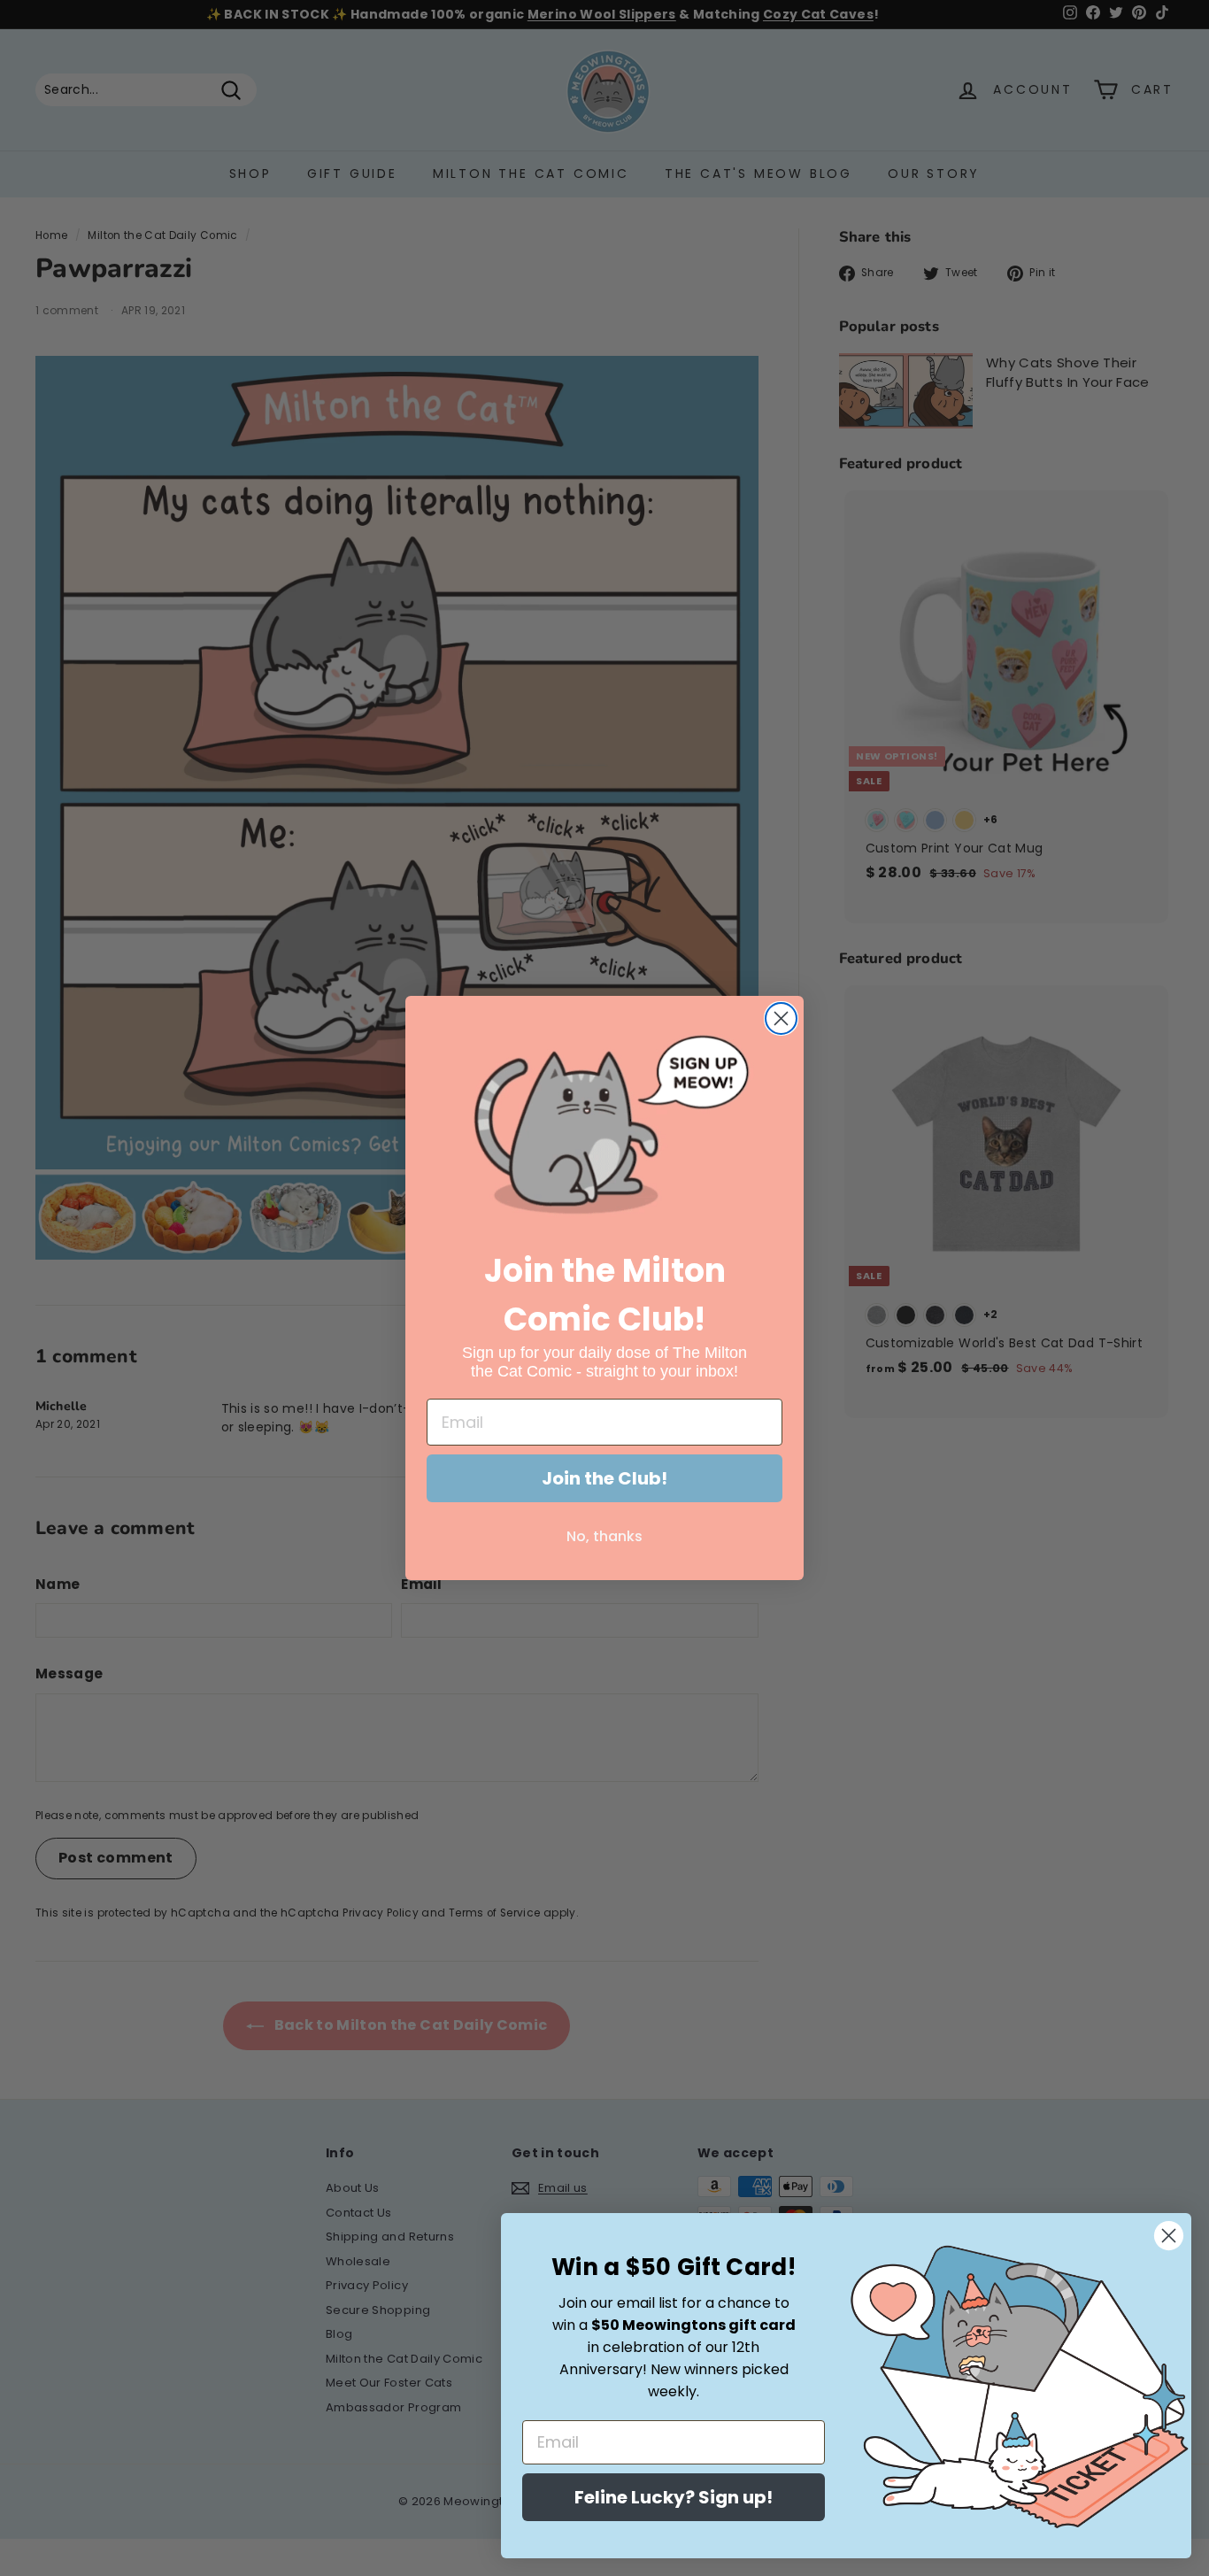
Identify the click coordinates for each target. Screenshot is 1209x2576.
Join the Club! (604, 1478)
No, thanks (604, 1536)
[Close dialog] (781, 1018)
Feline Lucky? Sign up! (674, 2497)
